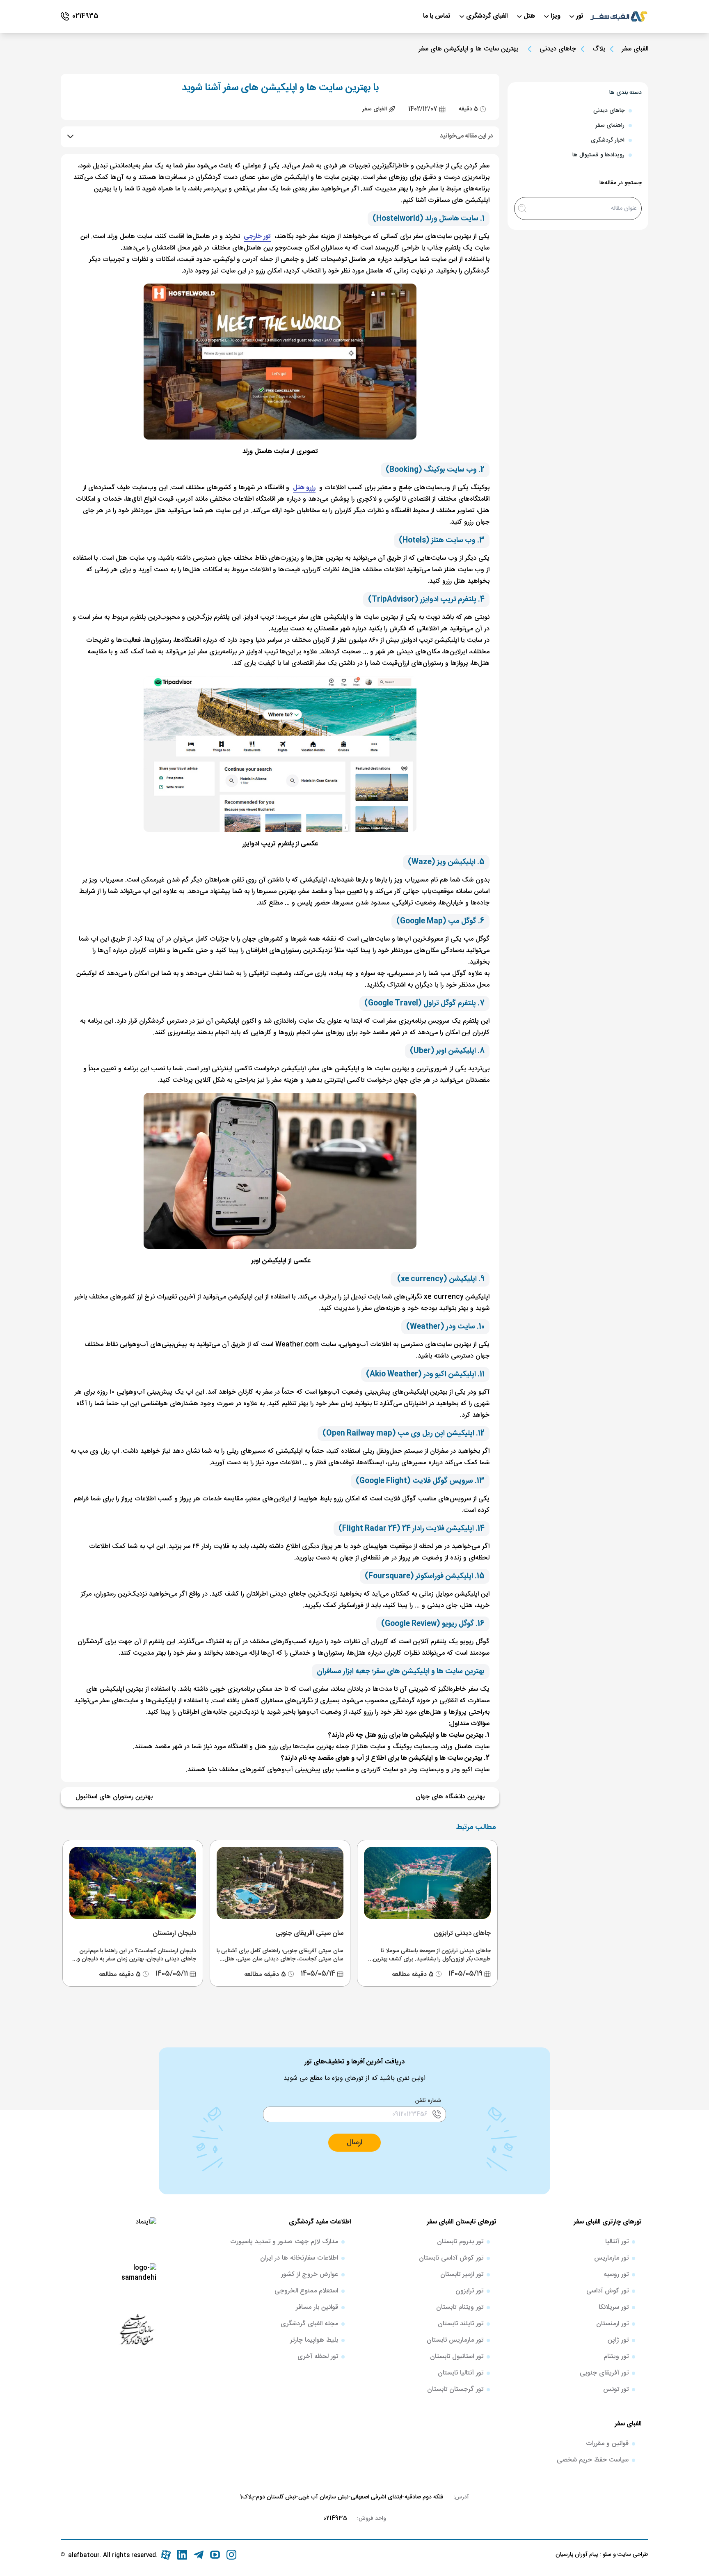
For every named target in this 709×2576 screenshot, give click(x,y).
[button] (354, 2143)
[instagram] (231, 2555)
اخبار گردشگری (608, 140)
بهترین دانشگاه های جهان (450, 1797)
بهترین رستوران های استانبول (114, 1797)
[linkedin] (182, 2555)
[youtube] (215, 2555)
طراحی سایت (632, 2555)
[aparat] (166, 2555)
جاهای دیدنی (558, 49)
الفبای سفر (635, 49)
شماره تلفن (428, 2101)
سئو (606, 2555)
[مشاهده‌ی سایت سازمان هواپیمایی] (137, 2329)
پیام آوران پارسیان (577, 2555)
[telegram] (199, 2555)
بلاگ (599, 49)
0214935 (335, 2519)
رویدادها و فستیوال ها (598, 155)
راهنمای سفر (610, 126)
